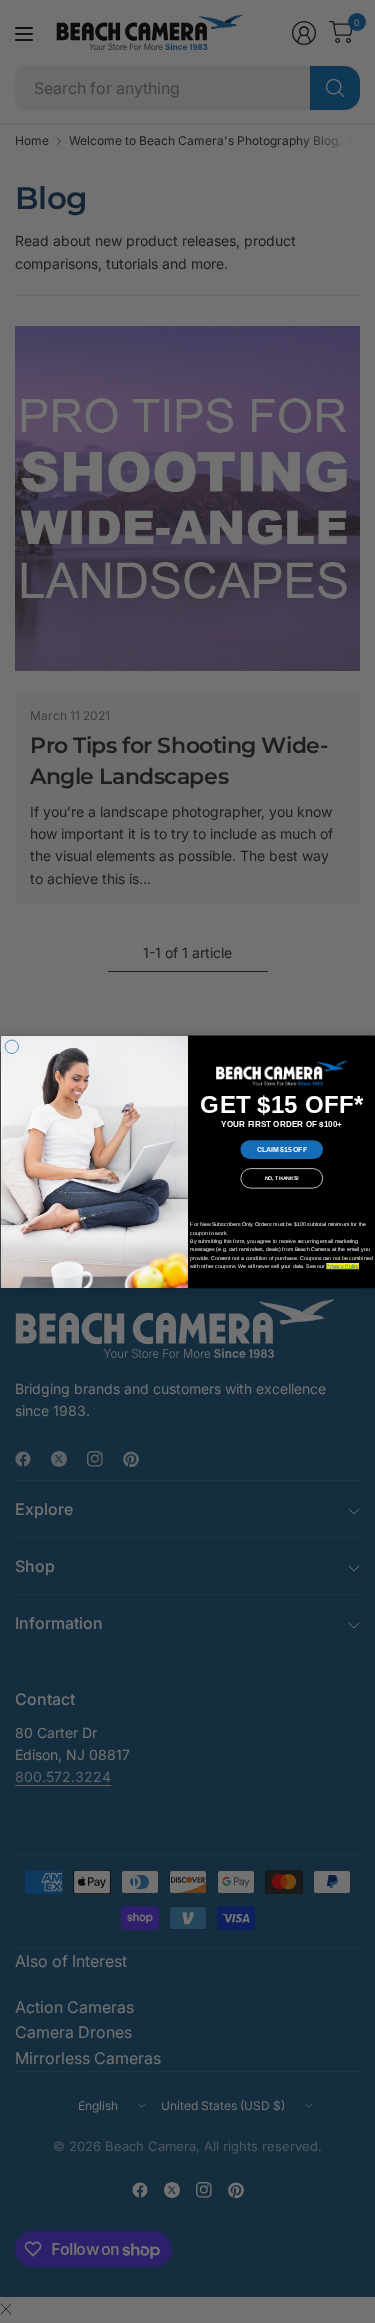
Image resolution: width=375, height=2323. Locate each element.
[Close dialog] (12, 1047)
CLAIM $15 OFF (281, 1149)
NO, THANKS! (281, 1178)
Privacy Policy (342, 1266)
